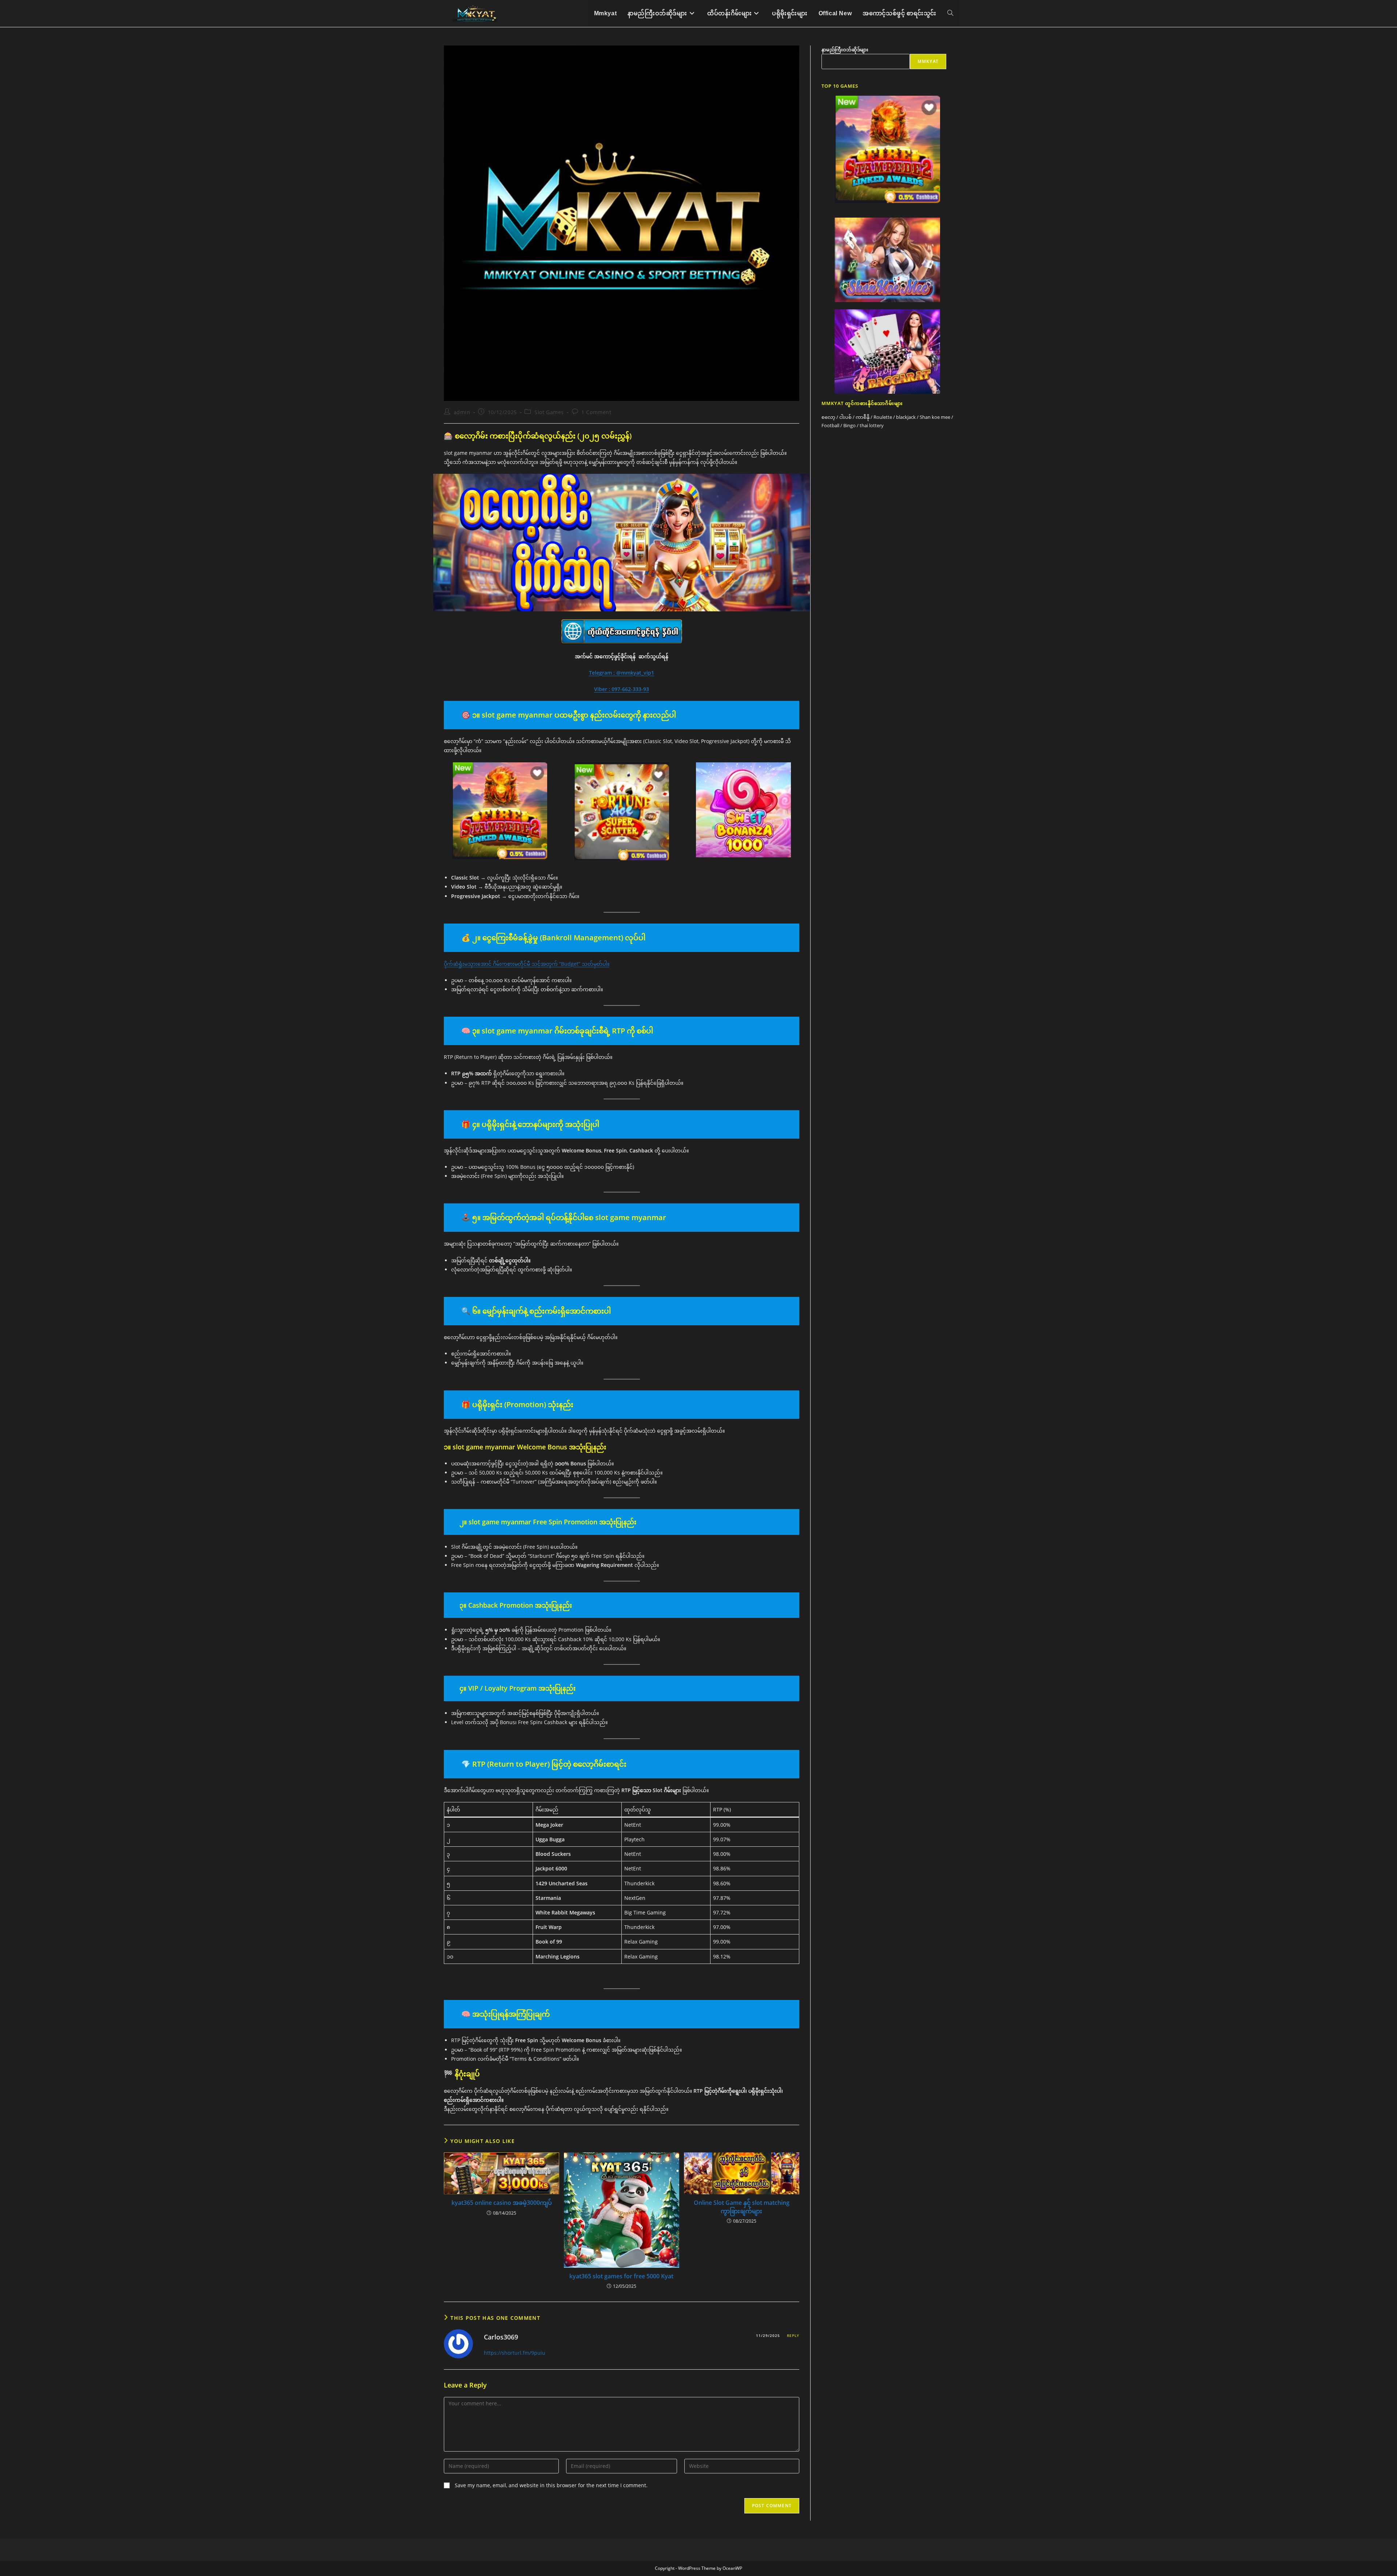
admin (462, 412)
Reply (793, 2335)
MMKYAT (928, 61)
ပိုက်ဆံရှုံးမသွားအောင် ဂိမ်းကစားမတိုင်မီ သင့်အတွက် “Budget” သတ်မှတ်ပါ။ (527, 964)
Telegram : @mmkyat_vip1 (622, 673)
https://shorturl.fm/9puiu (515, 2353)
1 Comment (596, 412)
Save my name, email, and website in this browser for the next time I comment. (551, 2485)
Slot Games (549, 412)
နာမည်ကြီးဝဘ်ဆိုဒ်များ (845, 49)
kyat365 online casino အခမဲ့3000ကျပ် (502, 2203)
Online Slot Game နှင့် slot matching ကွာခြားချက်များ (742, 2207)
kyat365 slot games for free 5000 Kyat (621, 2276)
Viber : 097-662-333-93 (622, 689)
